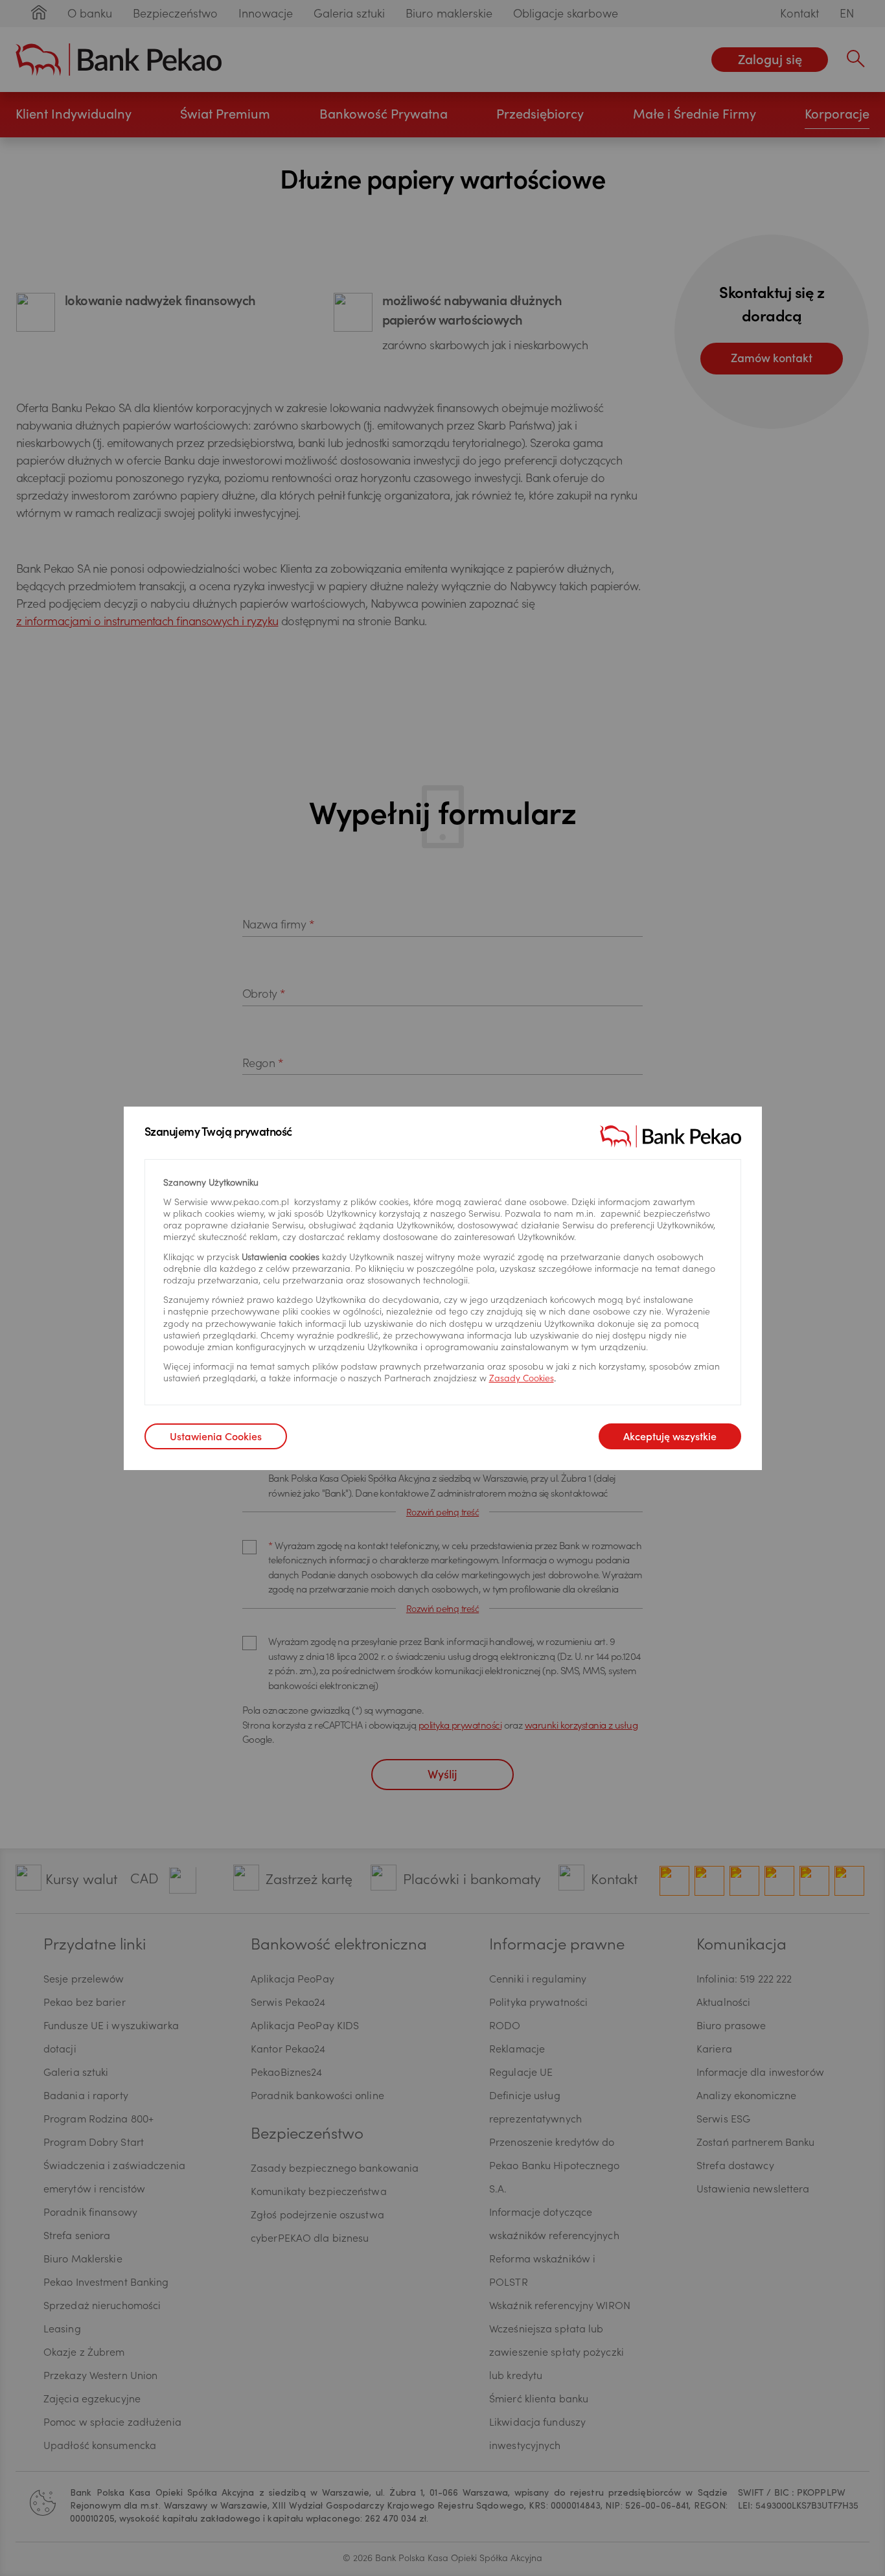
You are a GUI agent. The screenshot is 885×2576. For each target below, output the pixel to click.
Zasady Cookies (522, 1379)
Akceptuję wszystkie (670, 1438)
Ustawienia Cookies (216, 1438)
